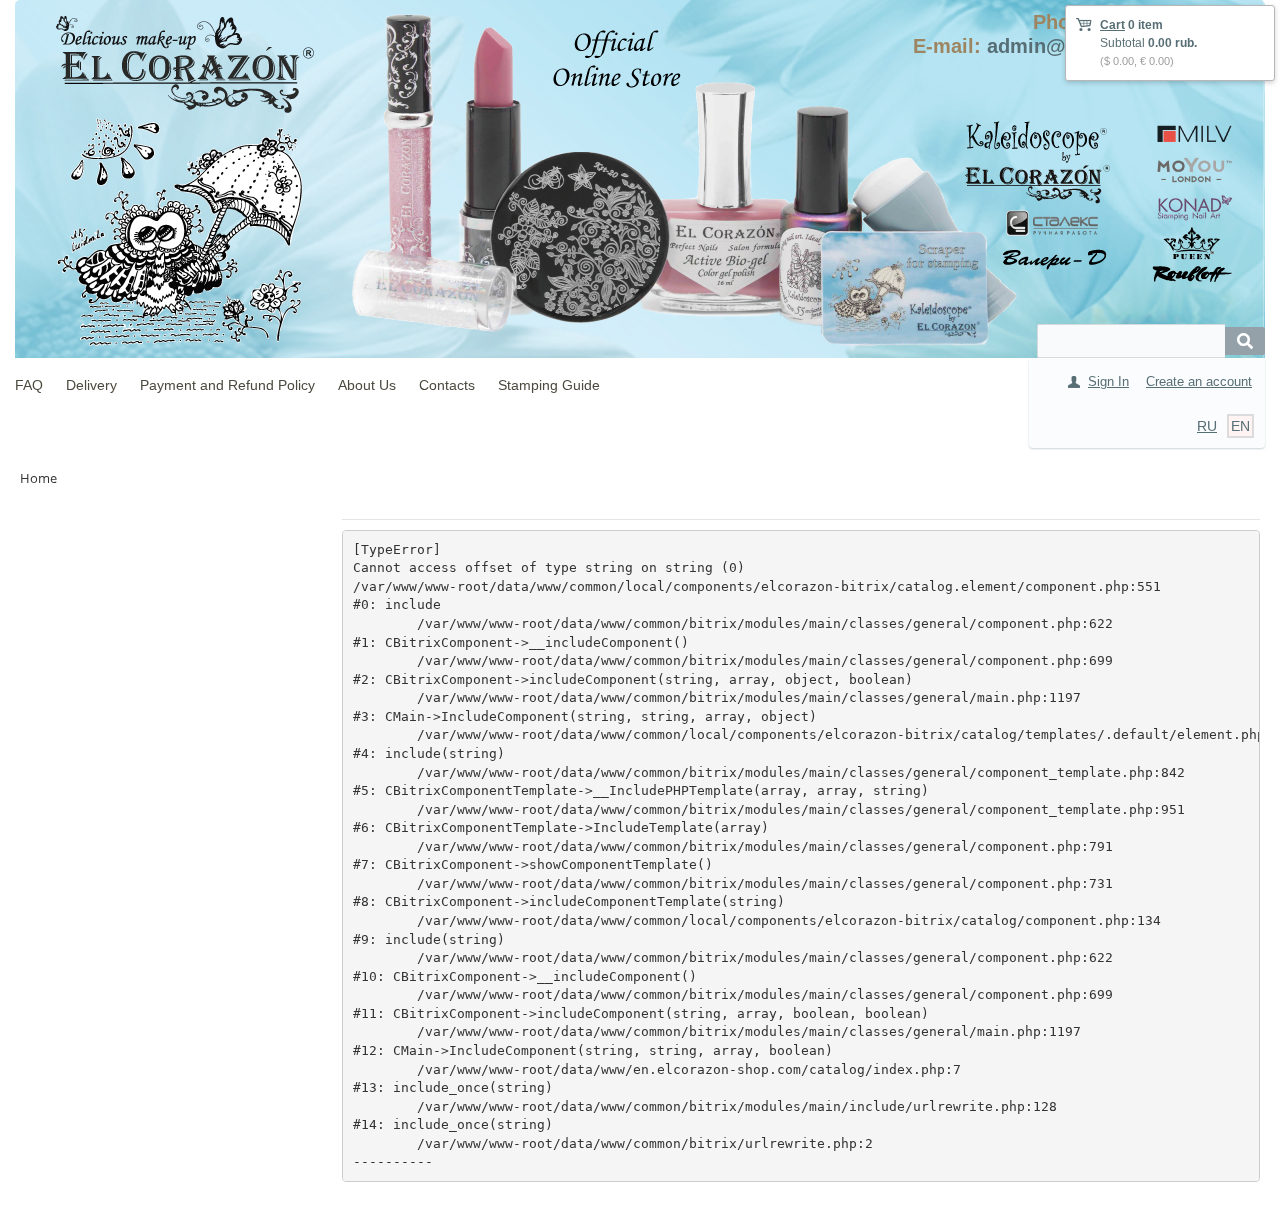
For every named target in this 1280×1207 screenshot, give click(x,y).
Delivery (91, 385)
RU (1207, 426)
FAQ (29, 385)
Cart (1112, 25)
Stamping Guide (549, 385)
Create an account (1199, 381)
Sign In (1108, 381)
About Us (367, 385)
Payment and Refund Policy (227, 385)
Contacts (447, 385)
